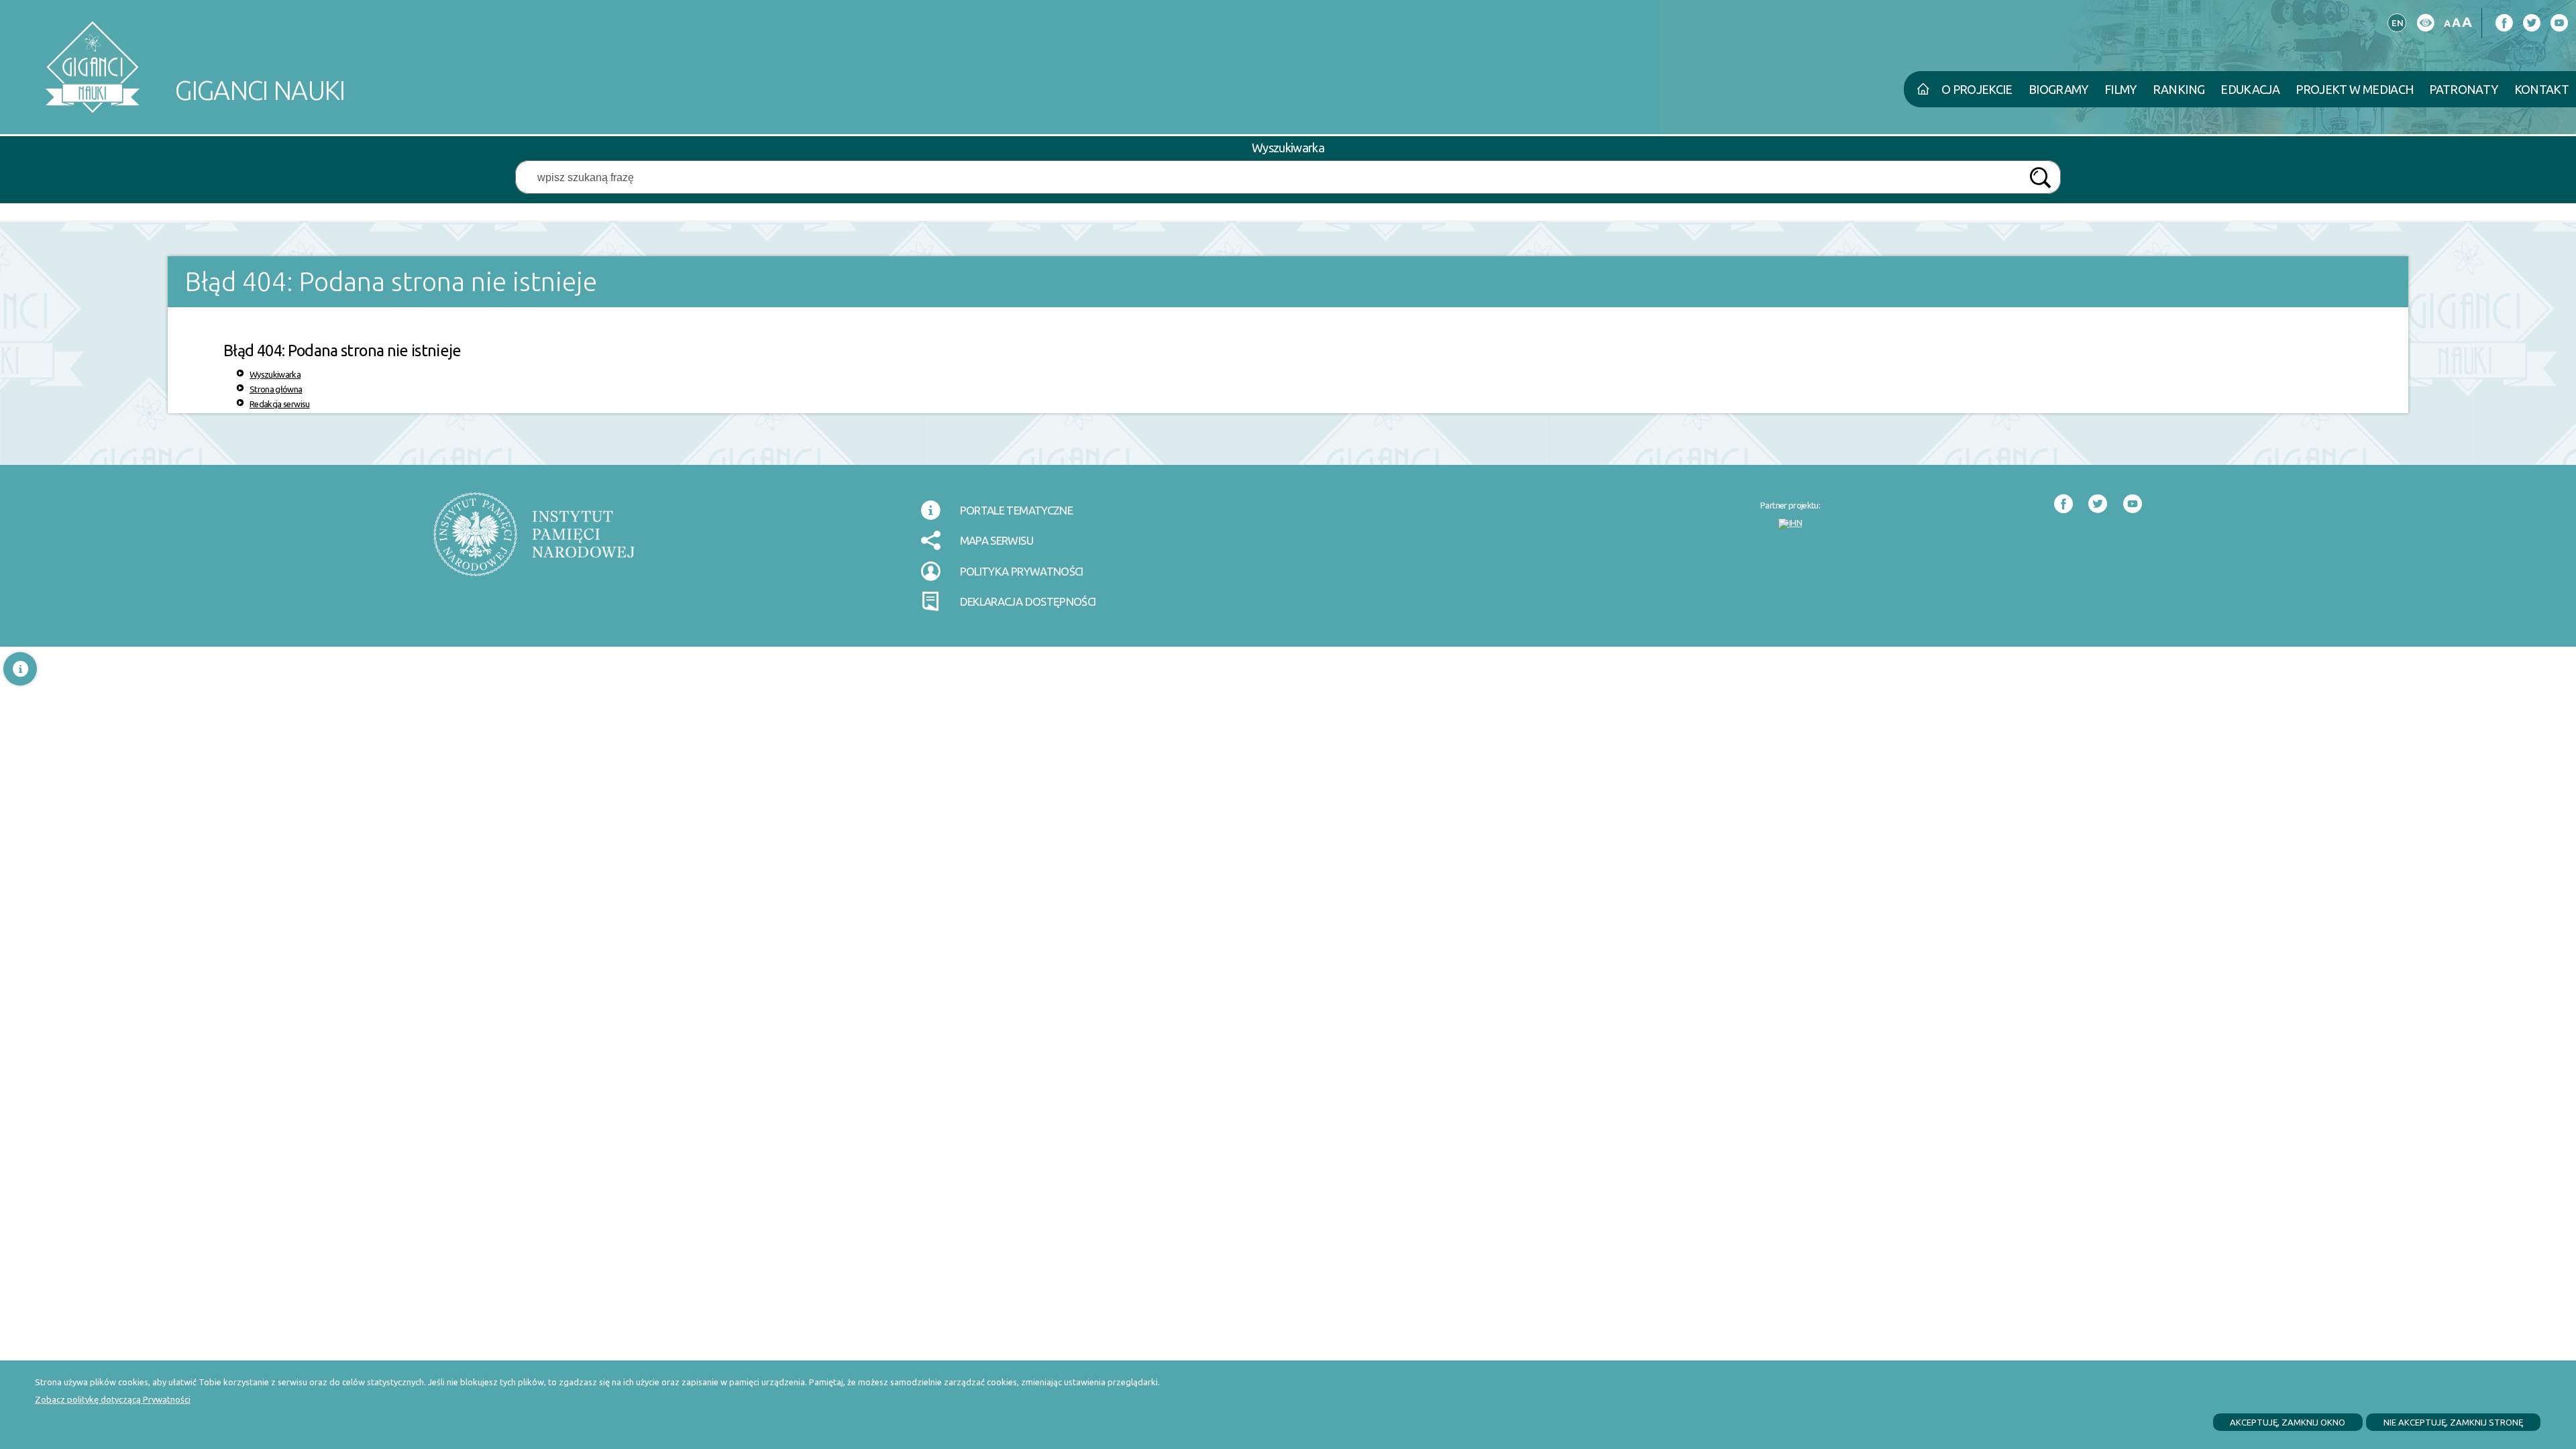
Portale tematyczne (1016, 510)
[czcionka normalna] (2447, 24)
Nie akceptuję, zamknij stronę (2453, 1422)
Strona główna (276, 389)
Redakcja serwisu (280, 404)
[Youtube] (2559, 23)
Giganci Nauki (195, 62)
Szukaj (2040, 178)
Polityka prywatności (1022, 571)
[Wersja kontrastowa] (2425, 23)
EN (2396, 21)
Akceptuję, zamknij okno (2288, 1422)
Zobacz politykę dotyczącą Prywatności (113, 1399)
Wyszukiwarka (275, 374)
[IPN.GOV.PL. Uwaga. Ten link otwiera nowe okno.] (534, 543)
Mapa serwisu (997, 540)
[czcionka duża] (2467, 22)
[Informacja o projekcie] (20, 669)
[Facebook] (2504, 23)
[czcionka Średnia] (2456, 22)
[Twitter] (2531, 23)
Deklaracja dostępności (1028, 601)
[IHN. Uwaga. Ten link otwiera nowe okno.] (1790, 524)
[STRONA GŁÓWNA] (1923, 89)
